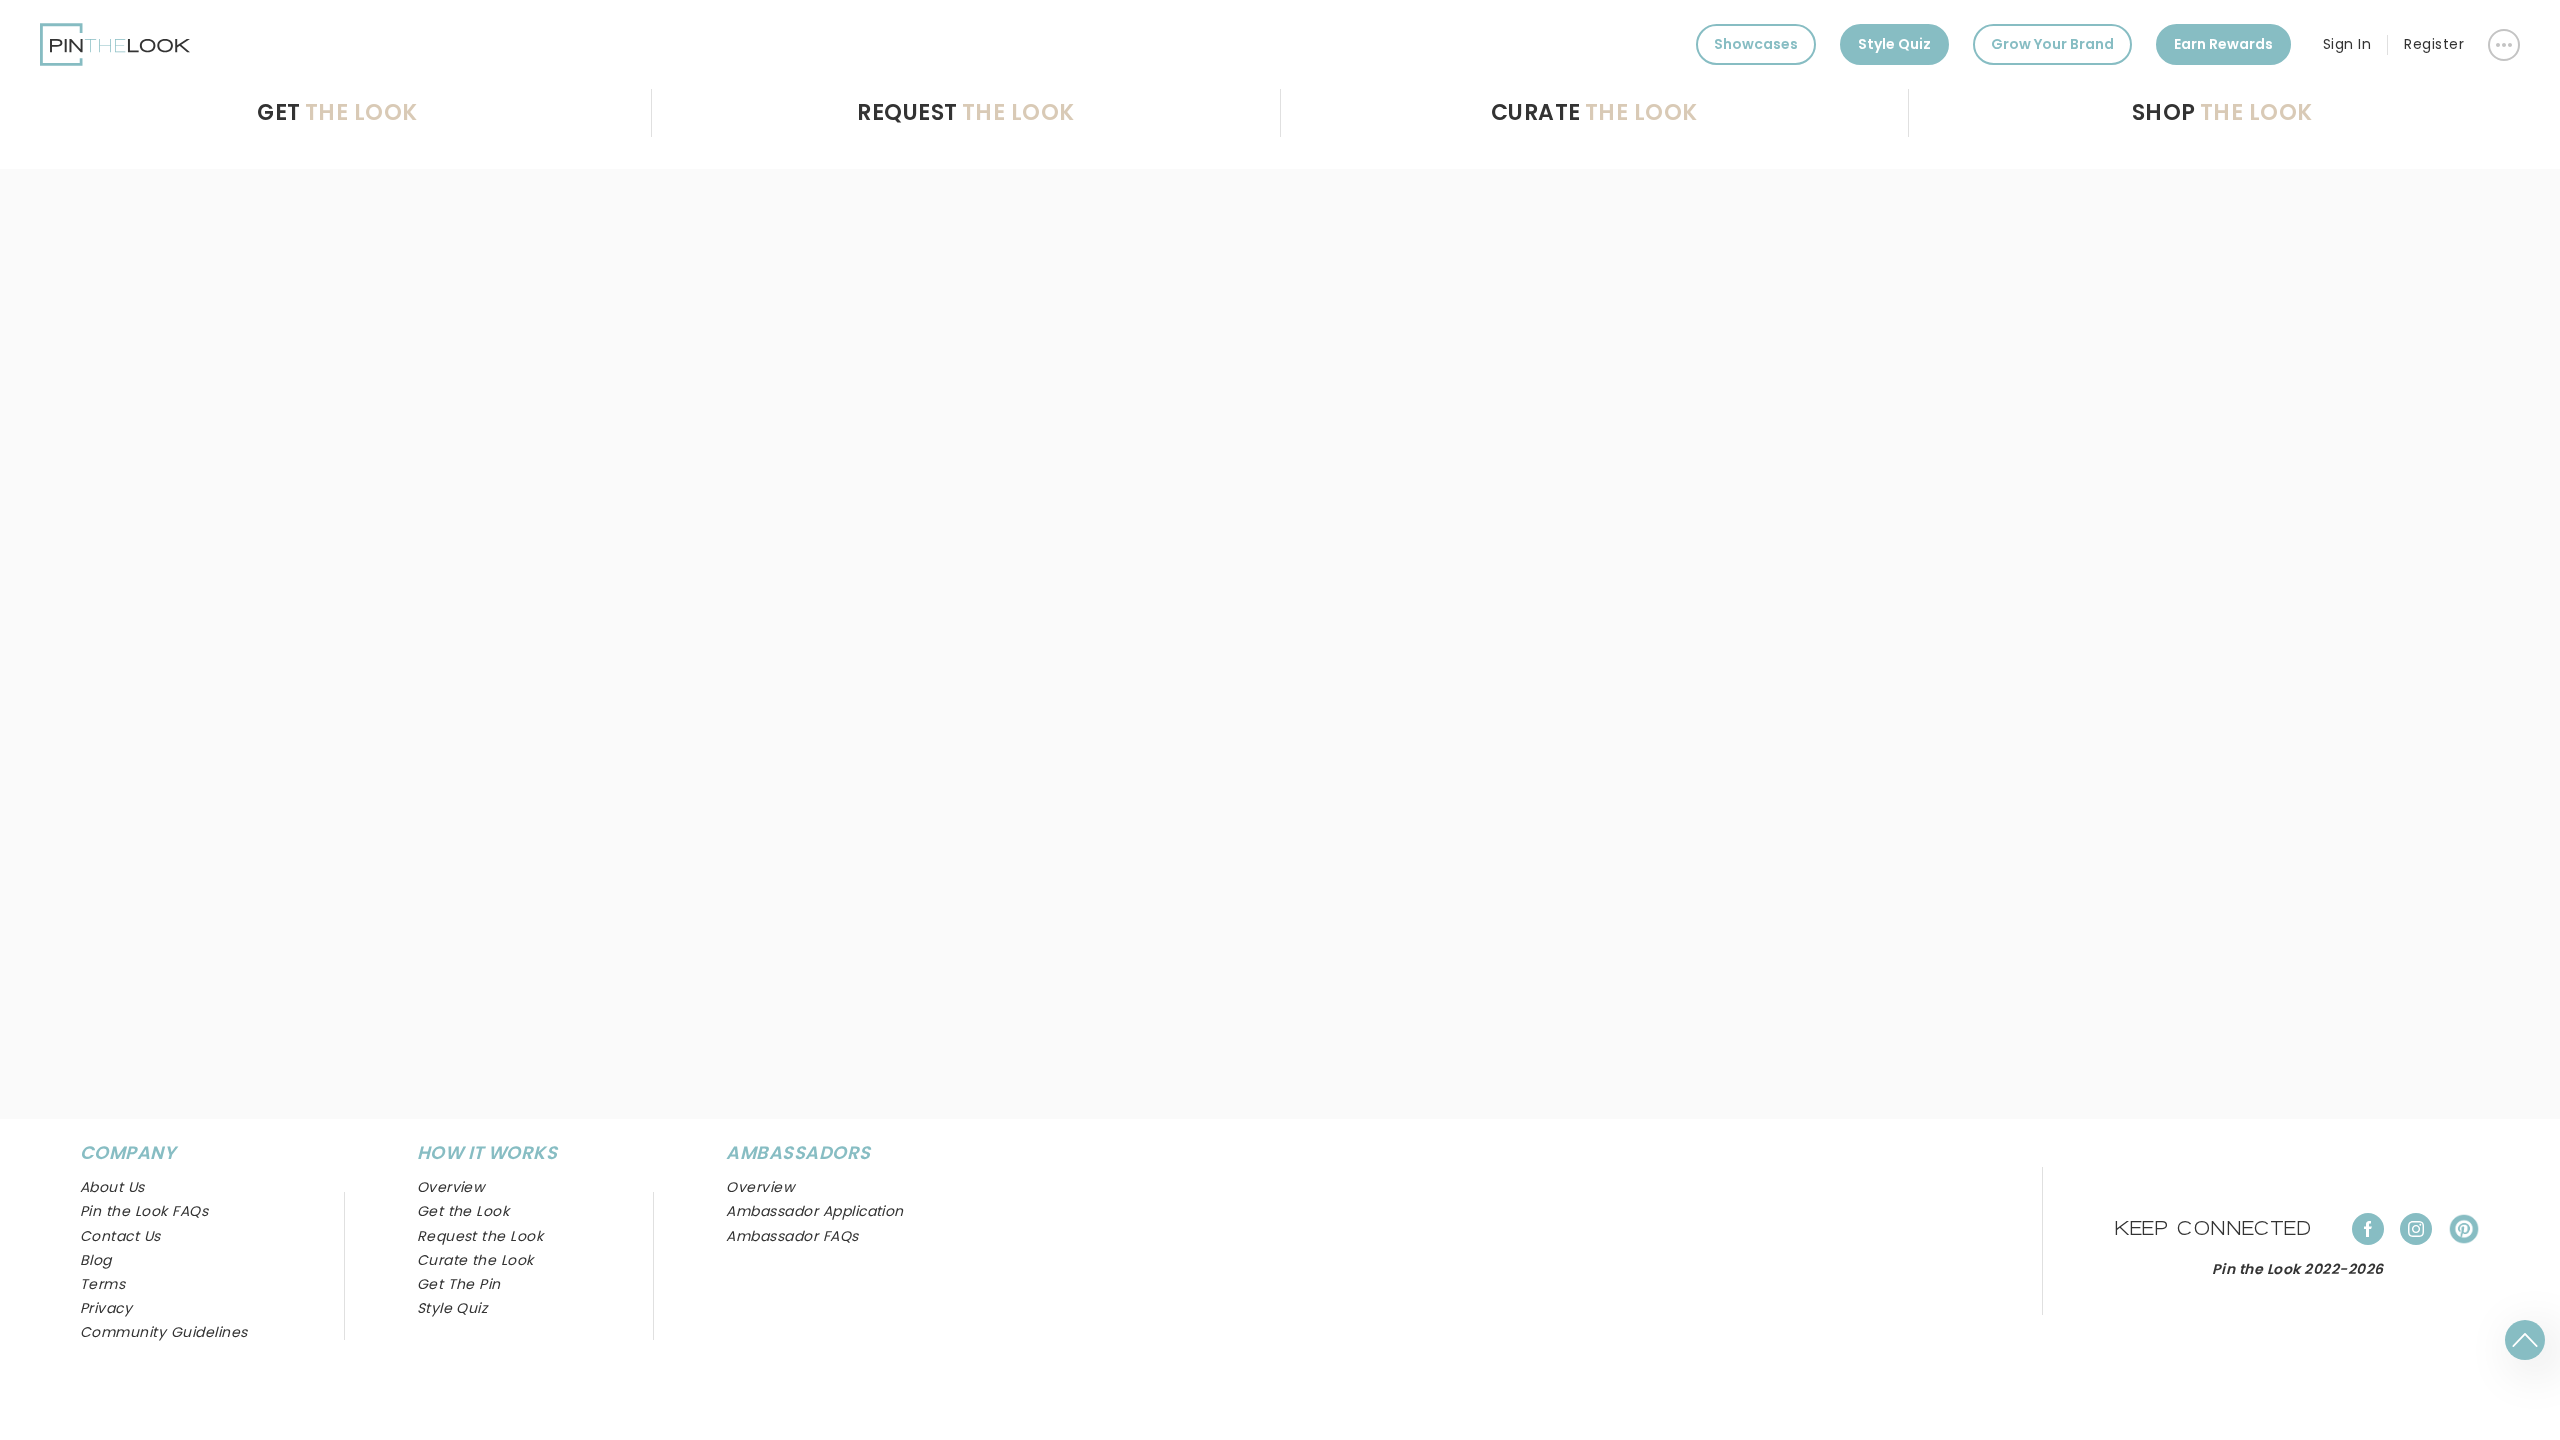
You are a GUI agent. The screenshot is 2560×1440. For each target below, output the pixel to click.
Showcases (1756, 44)
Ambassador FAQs (792, 1236)
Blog (96, 1260)
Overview (760, 1187)
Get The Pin (459, 1284)
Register (2434, 44)
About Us (112, 1187)
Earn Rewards (2223, 44)
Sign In (2347, 44)
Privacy (106, 1308)
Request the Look (480, 1236)
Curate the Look (475, 1260)
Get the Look (463, 1211)
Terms (102, 1284)
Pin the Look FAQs (144, 1211)
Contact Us (120, 1236)
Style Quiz (1894, 44)
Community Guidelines (164, 1332)
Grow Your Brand (2052, 44)
